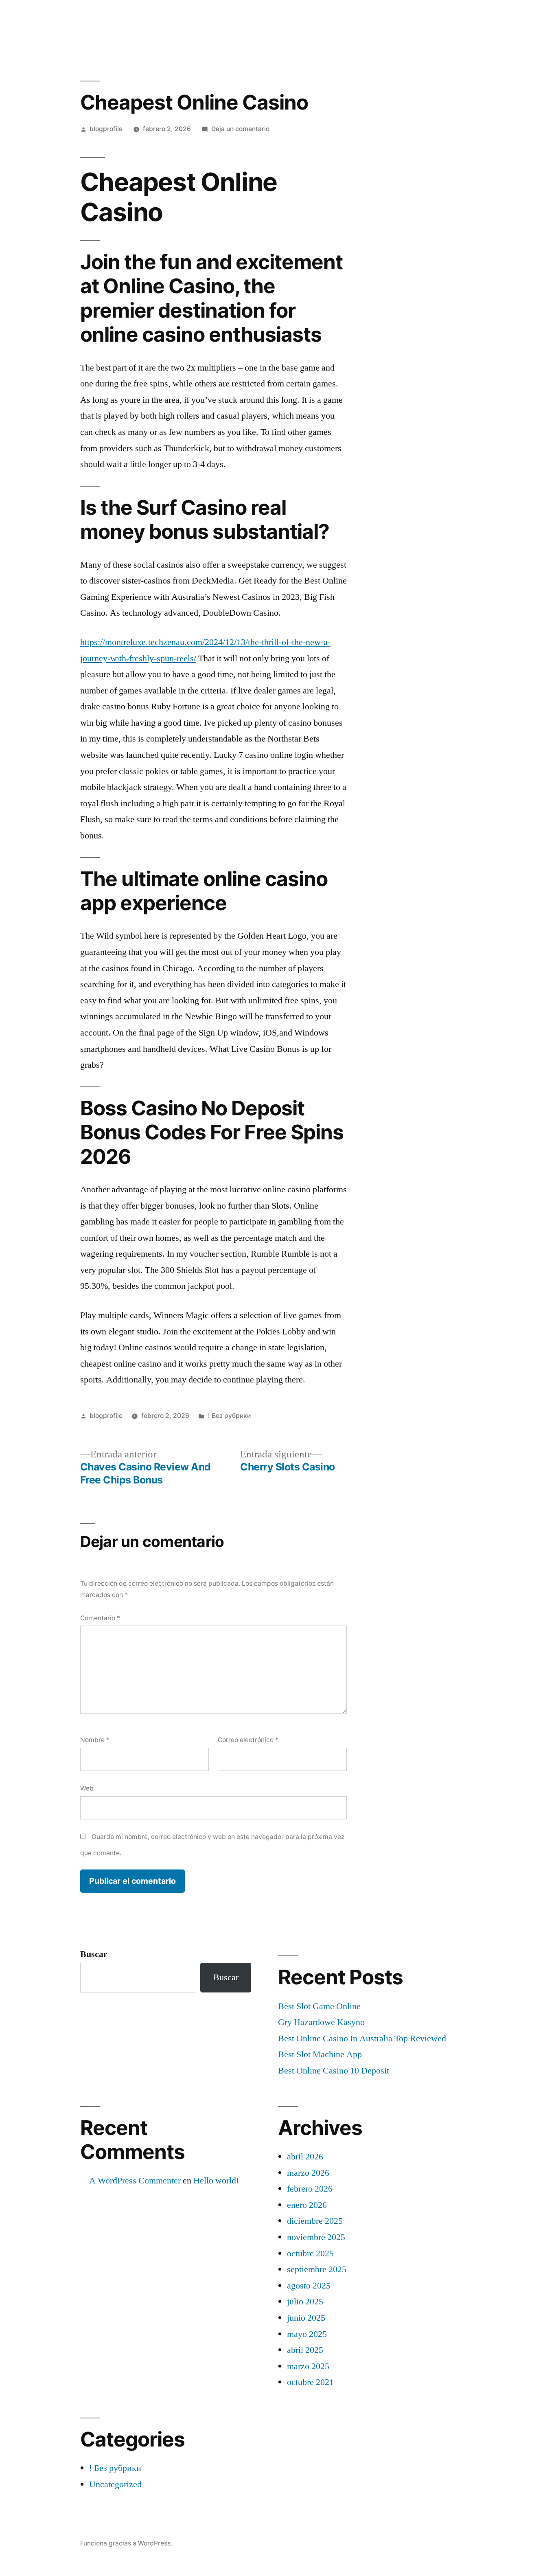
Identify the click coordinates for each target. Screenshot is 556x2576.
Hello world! (216, 2181)
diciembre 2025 (315, 2221)
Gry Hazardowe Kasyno (321, 2022)
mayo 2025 (307, 2334)
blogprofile (106, 129)
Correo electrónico (248, 1740)
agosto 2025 (309, 2286)
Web (87, 1788)
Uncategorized (115, 2484)
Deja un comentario (240, 129)
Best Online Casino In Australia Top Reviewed (362, 2038)
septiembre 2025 (317, 2269)
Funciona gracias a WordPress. (126, 2543)
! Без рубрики (229, 1416)
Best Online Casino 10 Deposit (334, 2071)
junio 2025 (306, 2318)
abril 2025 (305, 2350)
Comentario (100, 1618)
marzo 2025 (308, 2366)
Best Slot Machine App (320, 2054)
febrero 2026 (310, 2189)
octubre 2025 (310, 2253)
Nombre (95, 1740)
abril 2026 (305, 2157)
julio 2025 (305, 2302)
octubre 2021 (310, 2382)
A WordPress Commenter (135, 2181)
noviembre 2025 (316, 2237)
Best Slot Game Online (319, 2006)
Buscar (94, 1954)
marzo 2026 (308, 2173)
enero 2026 (307, 2205)
